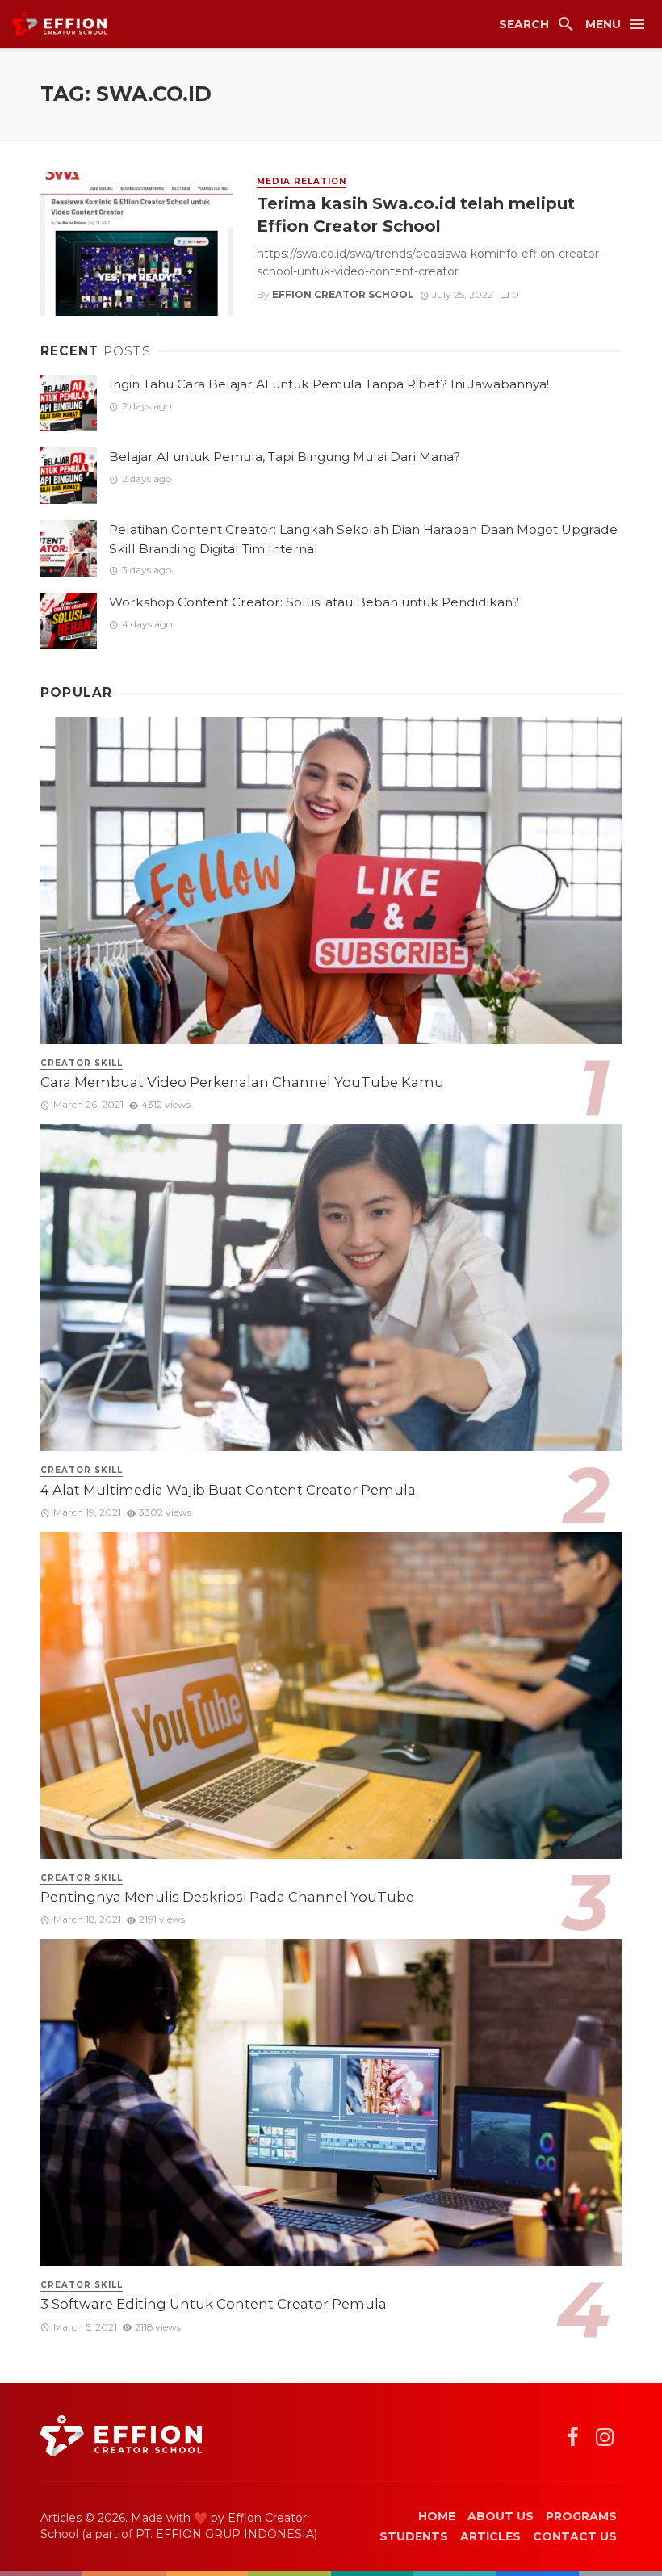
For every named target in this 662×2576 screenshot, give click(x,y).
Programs (581, 2516)
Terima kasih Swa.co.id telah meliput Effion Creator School (416, 214)
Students (414, 2536)
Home (437, 2516)
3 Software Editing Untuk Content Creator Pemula (214, 2304)
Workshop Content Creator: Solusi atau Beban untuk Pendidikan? (314, 602)
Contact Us (575, 2536)
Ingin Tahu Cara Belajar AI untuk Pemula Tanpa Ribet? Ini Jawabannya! (329, 384)
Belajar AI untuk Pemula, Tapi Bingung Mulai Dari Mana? (285, 457)
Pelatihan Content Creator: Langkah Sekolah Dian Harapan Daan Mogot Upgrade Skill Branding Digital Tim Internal (363, 539)
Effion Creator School (343, 294)
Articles (490, 2536)
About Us (501, 2516)
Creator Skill (82, 1063)
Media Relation (302, 181)
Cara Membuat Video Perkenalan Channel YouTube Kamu (242, 1082)
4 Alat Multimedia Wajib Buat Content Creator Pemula (228, 1490)
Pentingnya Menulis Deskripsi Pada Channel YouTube (227, 1897)
